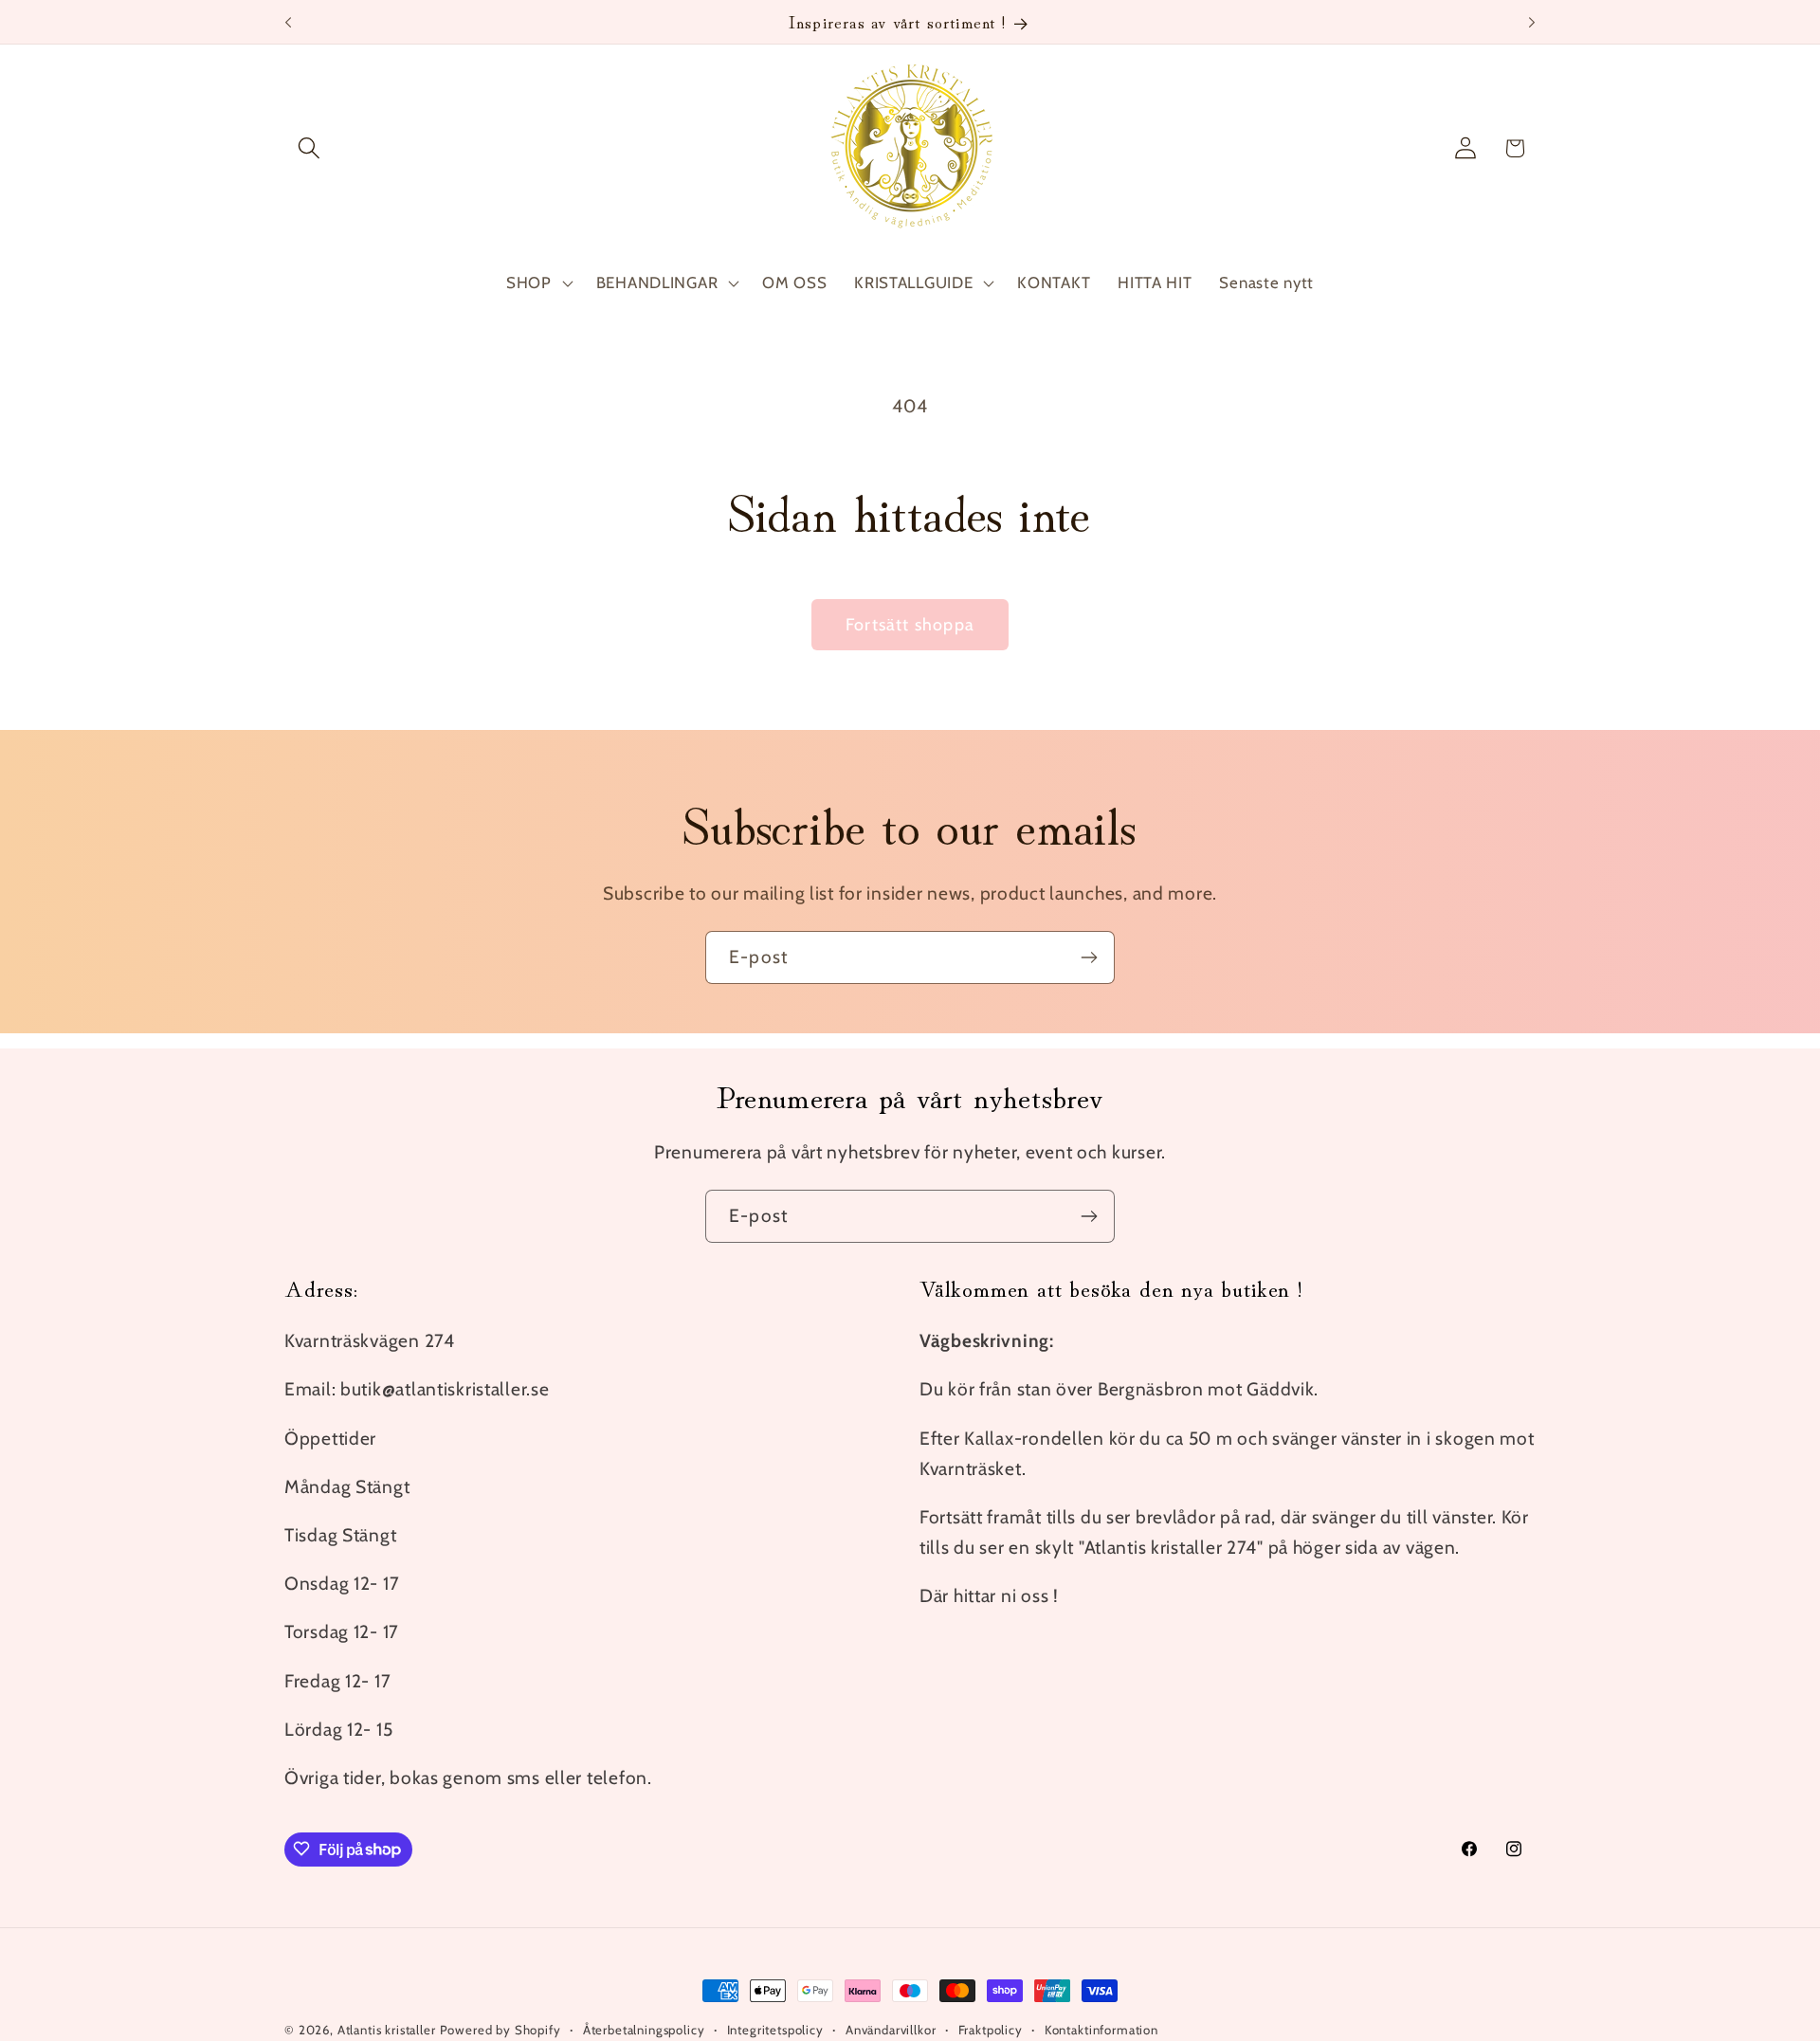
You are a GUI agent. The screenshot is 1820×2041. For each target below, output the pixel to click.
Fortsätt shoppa (910, 625)
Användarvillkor (891, 2030)
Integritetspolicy (775, 2030)
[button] (309, 148)
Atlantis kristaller (387, 2030)
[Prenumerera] (1089, 957)
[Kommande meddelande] (1532, 22)
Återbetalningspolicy (644, 2030)
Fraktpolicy (991, 2030)
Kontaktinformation (1101, 2030)
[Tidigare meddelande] (288, 22)
